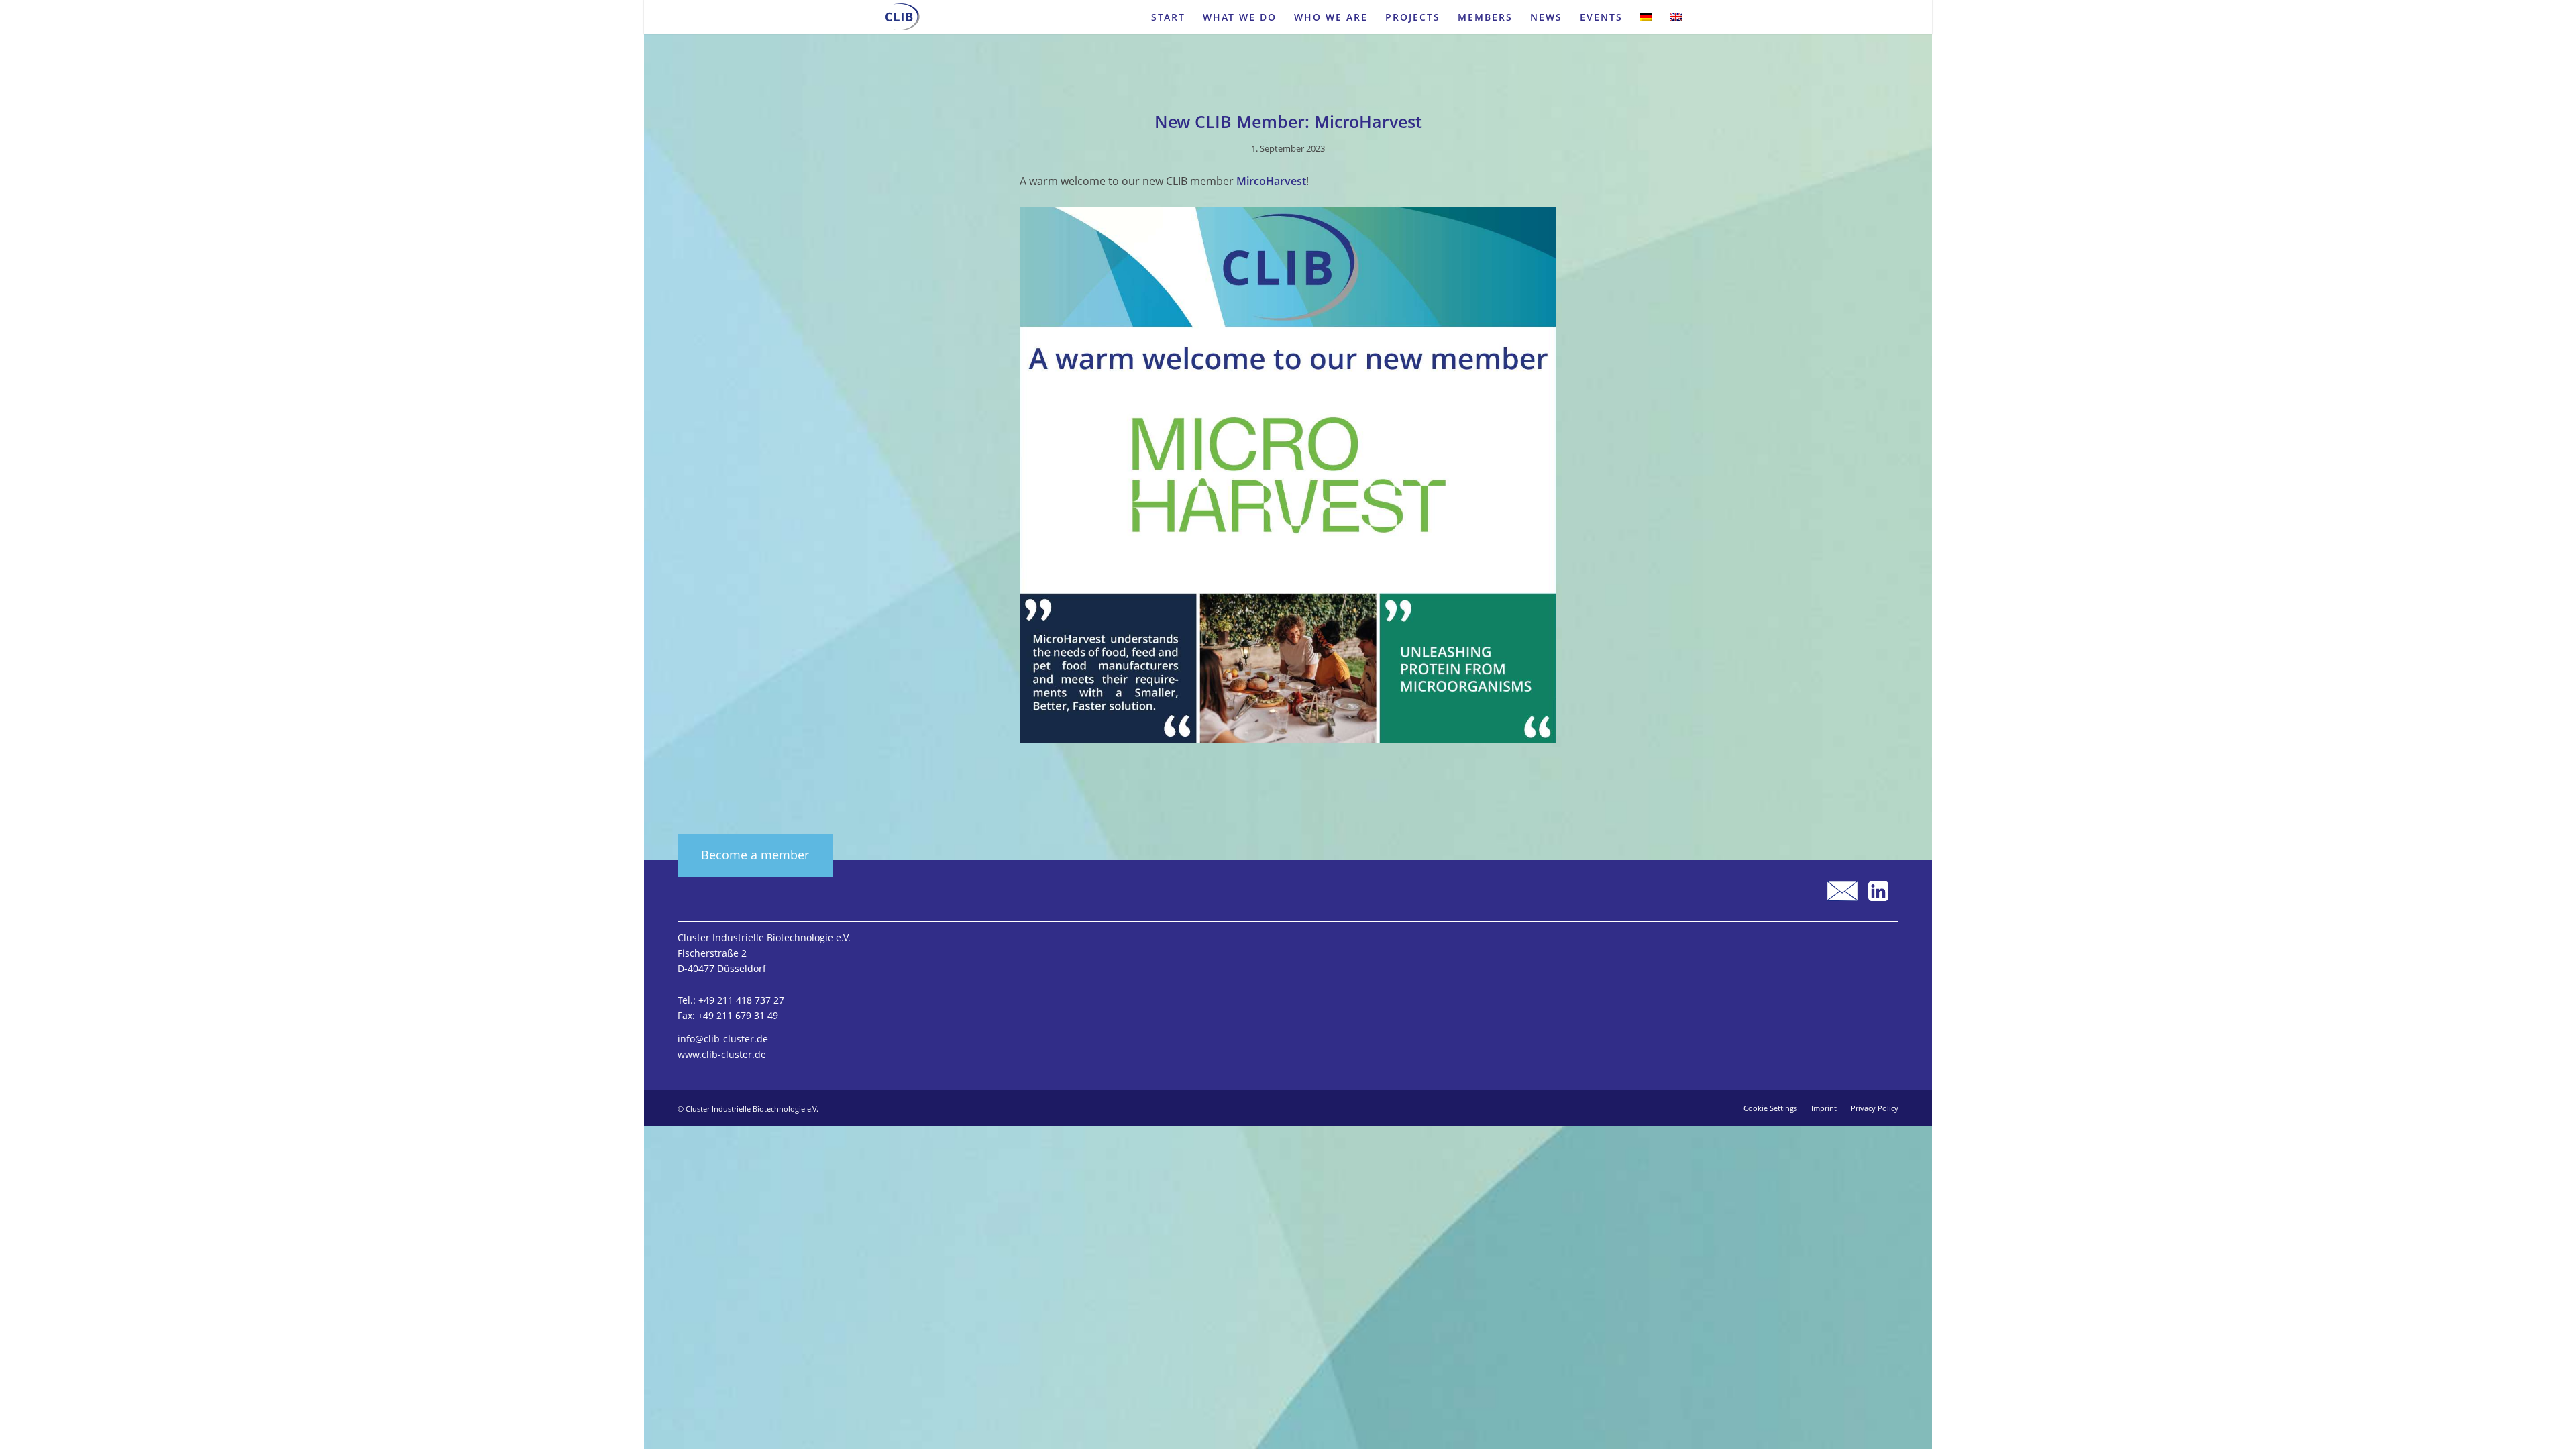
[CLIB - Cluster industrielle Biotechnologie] (903, 17)
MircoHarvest (1271, 181)
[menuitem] (1168, 17)
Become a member (755, 855)
